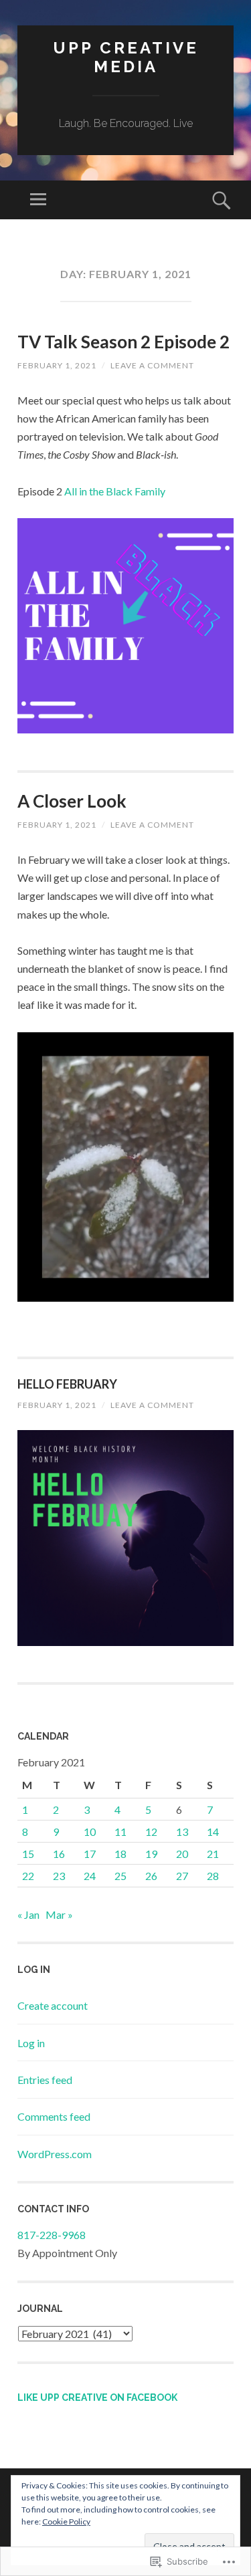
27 (182, 1876)
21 (213, 1854)
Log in (31, 2043)
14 (213, 1832)
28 (213, 1876)
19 (151, 1854)
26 (151, 1876)
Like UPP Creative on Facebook (97, 2397)
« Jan (28, 1914)
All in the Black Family (115, 491)
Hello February (67, 1384)
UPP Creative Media (126, 57)
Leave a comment (152, 365)
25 (120, 1876)
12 (151, 1832)
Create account (53, 2005)
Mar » (59, 1914)
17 (90, 1854)
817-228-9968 (52, 2235)
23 (59, 1876)
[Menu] (38, 200)
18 (120, 1854)
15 (28, 1854)
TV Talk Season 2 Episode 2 (123, 342)
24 (90, 1876)
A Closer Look (72, 801)
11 (120, 1832)
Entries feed (45, 2080)
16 (59, 1854)
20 (182, 1854)
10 (90, 1832)
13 (182, 1832)
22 (28, 1876)
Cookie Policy (66, 2522)
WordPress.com (55, 2154)
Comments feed (54, 2116)
